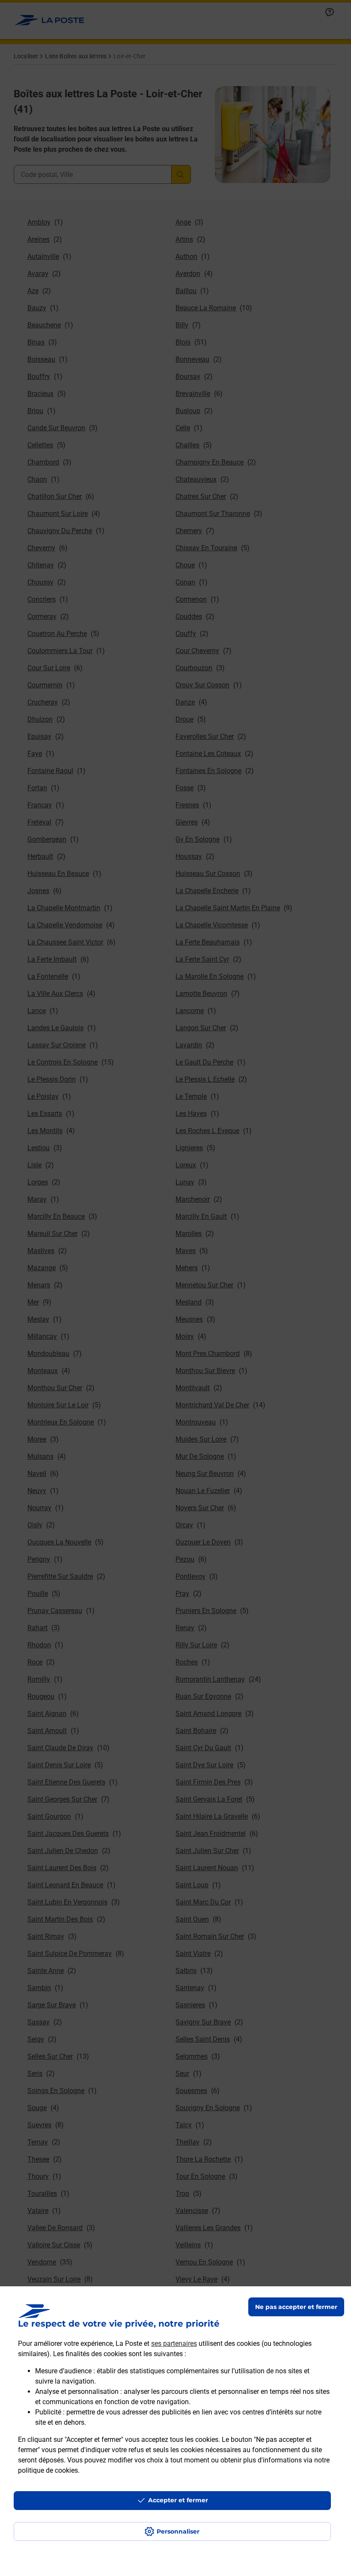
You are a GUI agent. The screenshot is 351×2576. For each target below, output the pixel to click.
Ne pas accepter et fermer (296, 2307)
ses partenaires (174, 2344)
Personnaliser (178, 2531)
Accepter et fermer (178, 2500)
